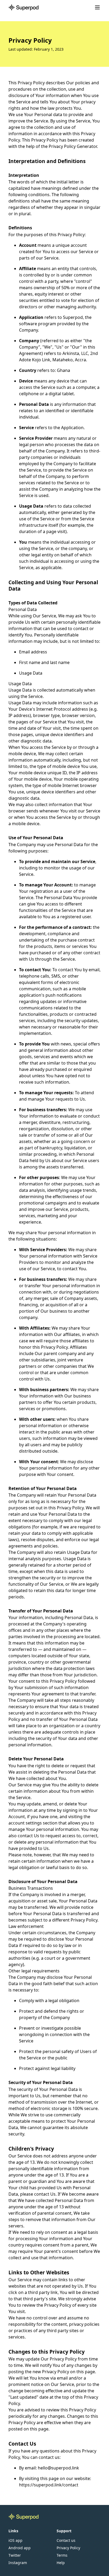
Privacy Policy (68, 2548)
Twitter (15, 2555)
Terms (62, 2555)
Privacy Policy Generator (73, 146)
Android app (20, 2548)
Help (61, 2563)
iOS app (15, 2540)
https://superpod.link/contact (49, 2485)
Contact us (66, 2540)
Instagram (18, 2563)
